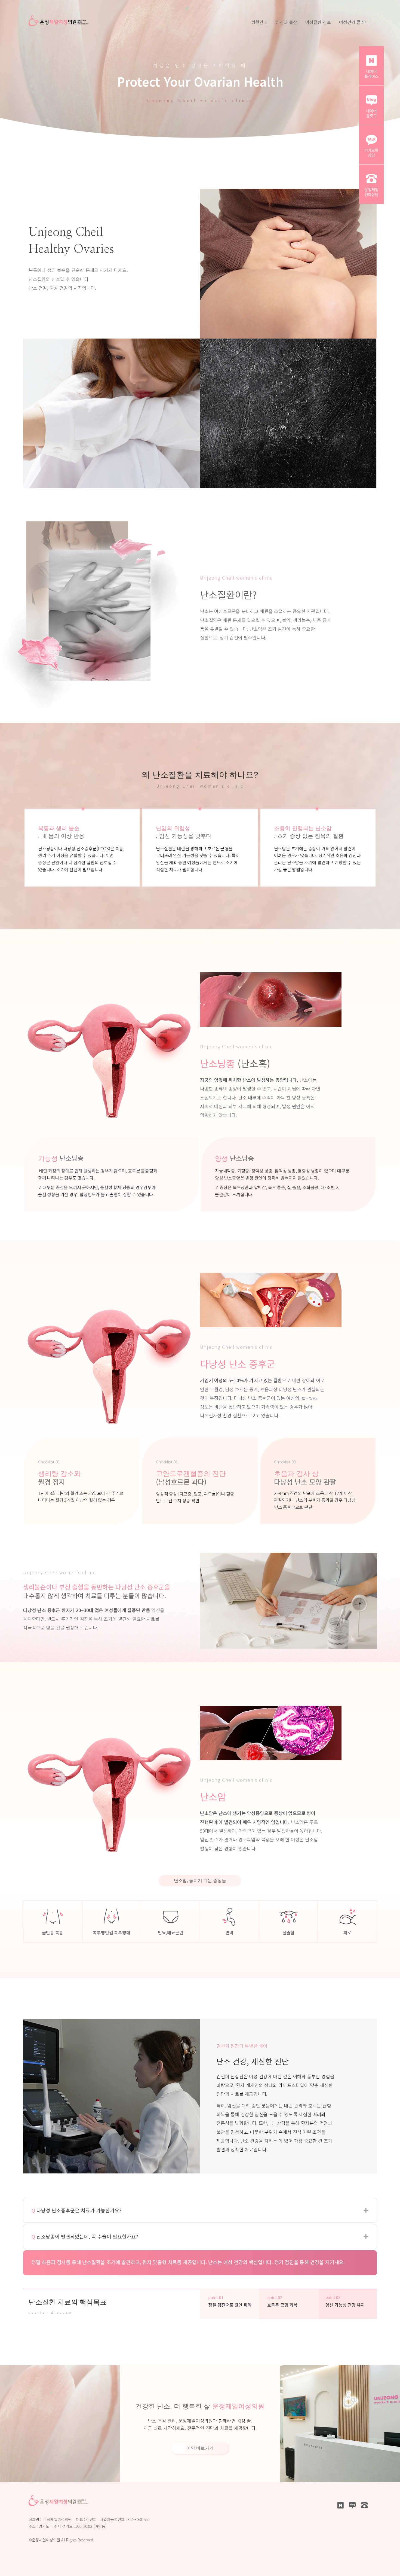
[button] (366, 2210)
